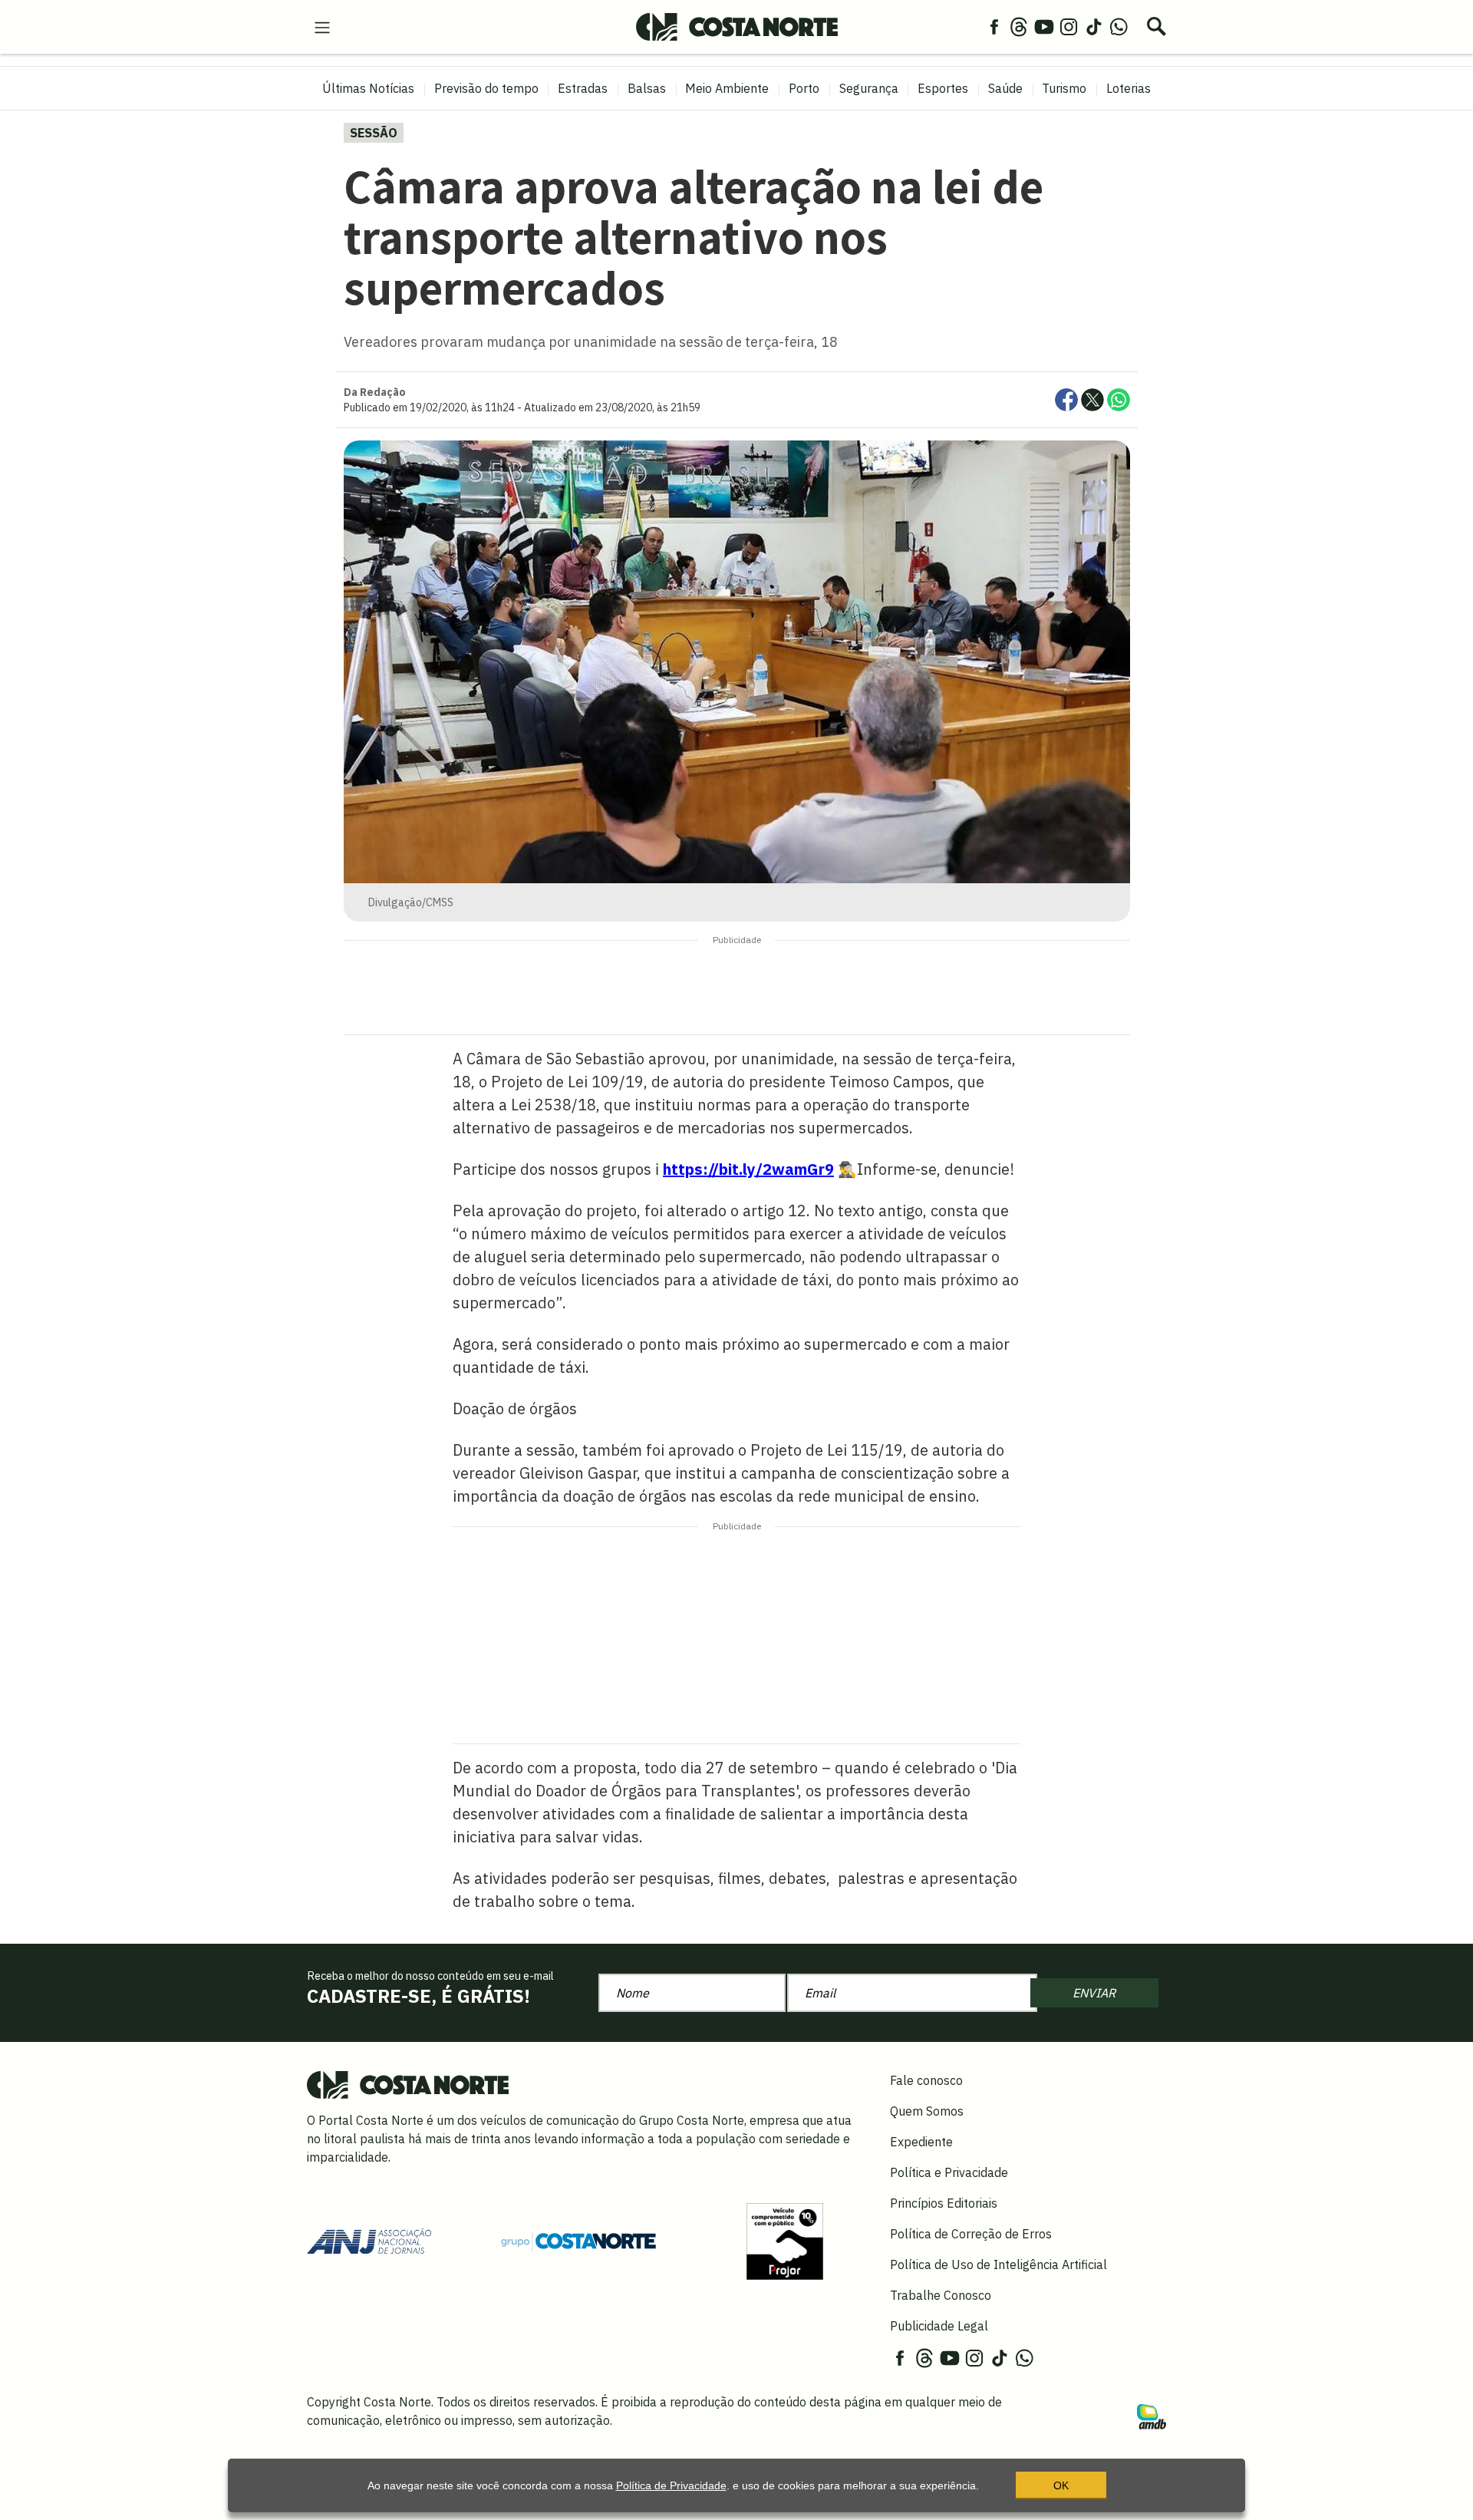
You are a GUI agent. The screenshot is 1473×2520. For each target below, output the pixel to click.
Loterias (1129, 88)
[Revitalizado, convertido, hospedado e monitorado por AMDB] (1152, 2416)
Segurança (869, 88)
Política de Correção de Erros (971, 2234)
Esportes (943, 88)
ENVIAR (1094, 1993)
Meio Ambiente (727, 88)
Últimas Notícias (368, 88)
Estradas (583, 88)
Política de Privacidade (671, 2485)
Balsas (647, 88)
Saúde (1005, 88)
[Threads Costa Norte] (1019, 26)
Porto (804, 88)
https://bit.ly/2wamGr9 (748, 1169)
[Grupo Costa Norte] (578, 2241)
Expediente (921, 2142)
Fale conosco (926, 2080)
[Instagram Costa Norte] (1069, 26)
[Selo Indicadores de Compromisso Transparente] (785, 2240)
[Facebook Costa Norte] (994, 26)
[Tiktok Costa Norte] (1094, 26)
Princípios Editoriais (944, 2203)
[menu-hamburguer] (322, 26)
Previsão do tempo (486, 88)
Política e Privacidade (949, 2172)
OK (1061, 2485)
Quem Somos (927, 2111)
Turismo (1064, 88)
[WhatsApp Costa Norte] (1119, 26)
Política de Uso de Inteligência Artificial (998, 2264)
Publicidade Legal (939, 2326)
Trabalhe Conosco (941, 2295)
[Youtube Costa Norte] (1044, 26)
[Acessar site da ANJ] (369, 2240)
